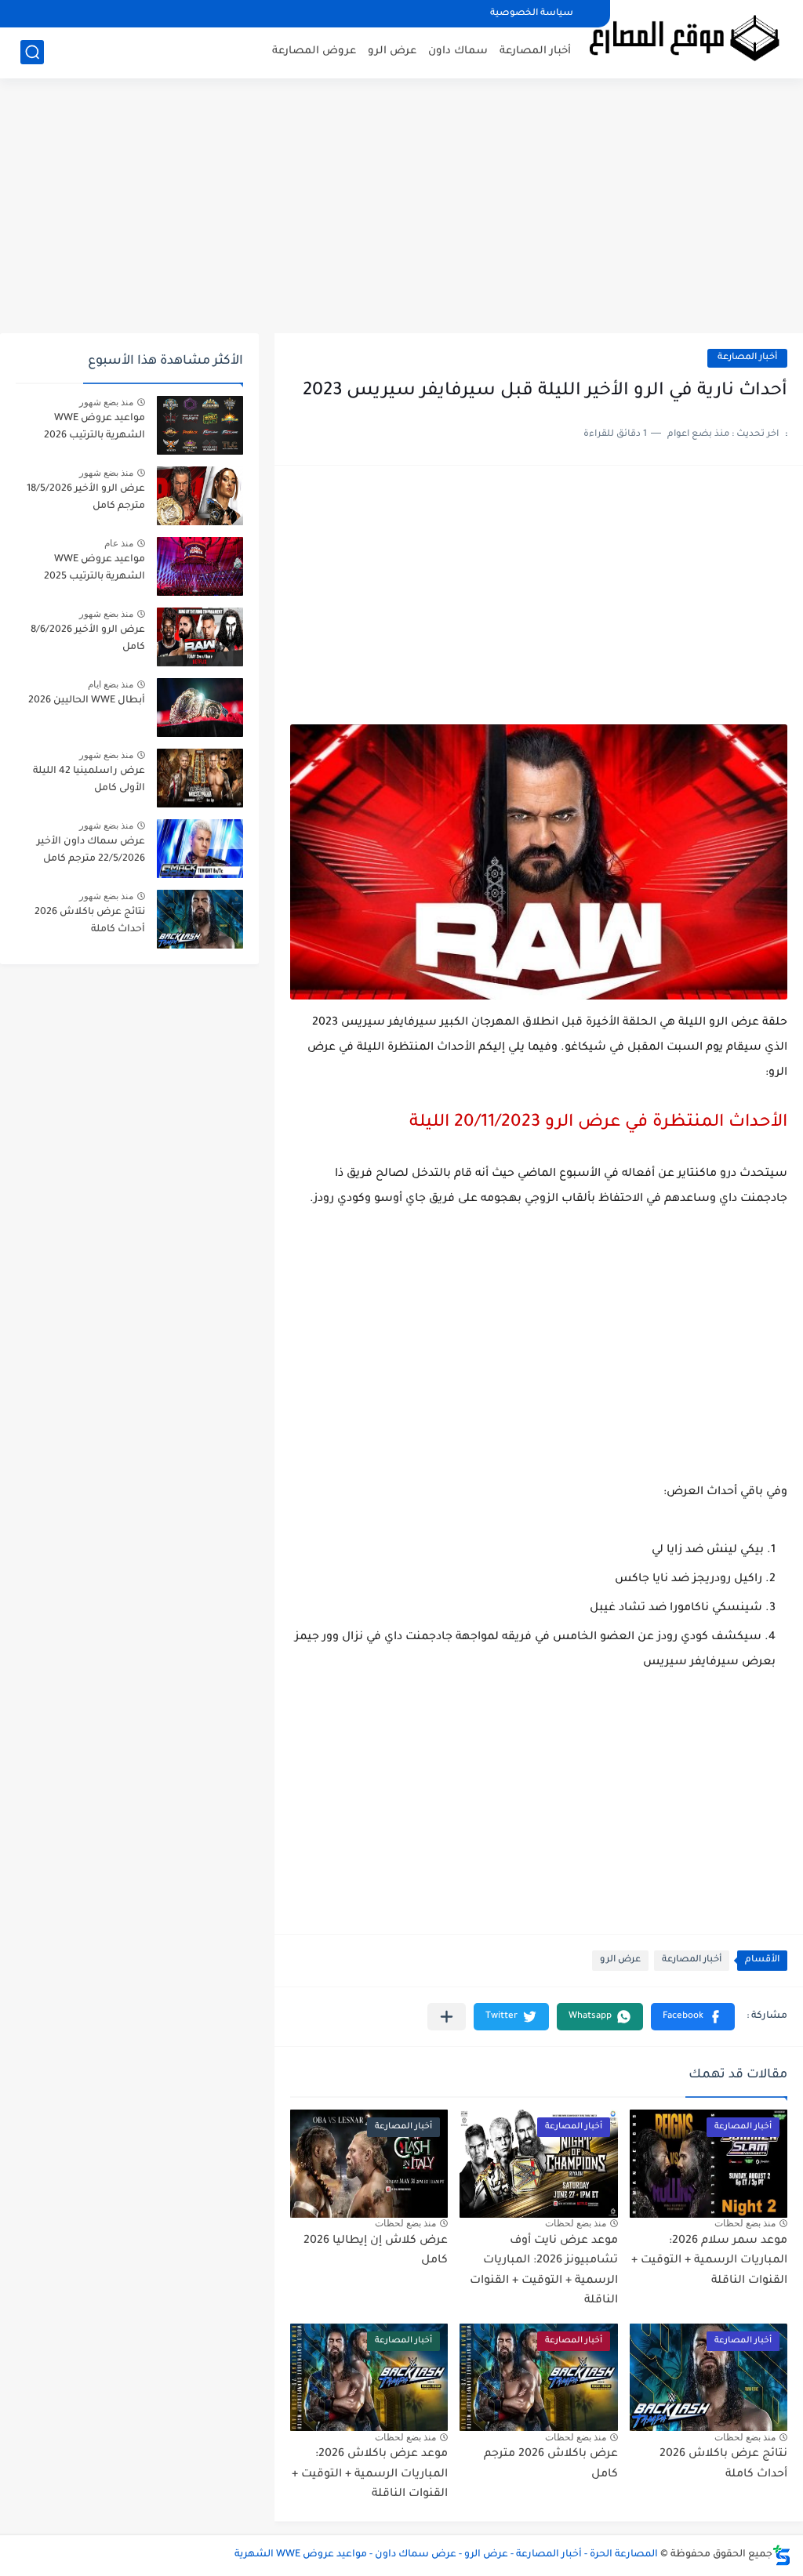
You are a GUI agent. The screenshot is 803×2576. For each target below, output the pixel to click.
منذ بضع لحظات (745, 2223)
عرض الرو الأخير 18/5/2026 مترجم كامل (86, 498)
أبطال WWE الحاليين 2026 (87, 701)
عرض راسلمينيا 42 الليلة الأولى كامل (89, 780)
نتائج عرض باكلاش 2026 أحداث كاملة (90, 921)
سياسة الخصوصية (532, 14)
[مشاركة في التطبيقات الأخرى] (447, 2017)
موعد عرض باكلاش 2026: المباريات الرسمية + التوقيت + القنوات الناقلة (370, 2474)
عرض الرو (392, 51)
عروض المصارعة (314, 51)
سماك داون (458, 51)
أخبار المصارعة (535, 51)
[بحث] (32, 52)
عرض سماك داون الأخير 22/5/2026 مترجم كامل (91, 851)
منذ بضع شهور (106, 402)
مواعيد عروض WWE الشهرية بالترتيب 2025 (94, 568)
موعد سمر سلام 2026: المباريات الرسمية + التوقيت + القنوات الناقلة (709, 2261)
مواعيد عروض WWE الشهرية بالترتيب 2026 (94, 427)
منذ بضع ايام (111, 684)
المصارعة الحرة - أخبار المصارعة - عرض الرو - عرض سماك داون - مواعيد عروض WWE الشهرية (446, 2555)
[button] (693, 2017)
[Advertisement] (401, 212)
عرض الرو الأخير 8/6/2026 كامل (88, 639)
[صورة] (200, 425)
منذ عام (119, 543)
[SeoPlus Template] (782, 2555)
